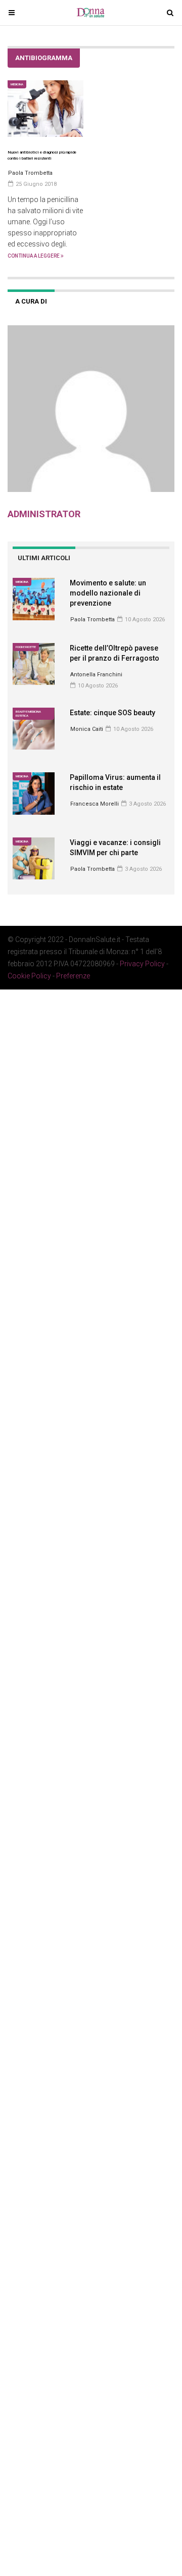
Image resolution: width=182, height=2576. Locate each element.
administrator (44, 514)
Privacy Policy (142, 964)
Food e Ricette (26, 647)
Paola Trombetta (93, 620)
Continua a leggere (34, 256)
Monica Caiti (87, 729)
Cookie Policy (29, 976)
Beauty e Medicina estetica (28, 713)
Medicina (17, 84)
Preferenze (73, 976)
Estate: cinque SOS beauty (112, 713)
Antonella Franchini (96, 675)
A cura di (31, 301)
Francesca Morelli (95, 804)
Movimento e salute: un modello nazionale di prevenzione (108, 593)
